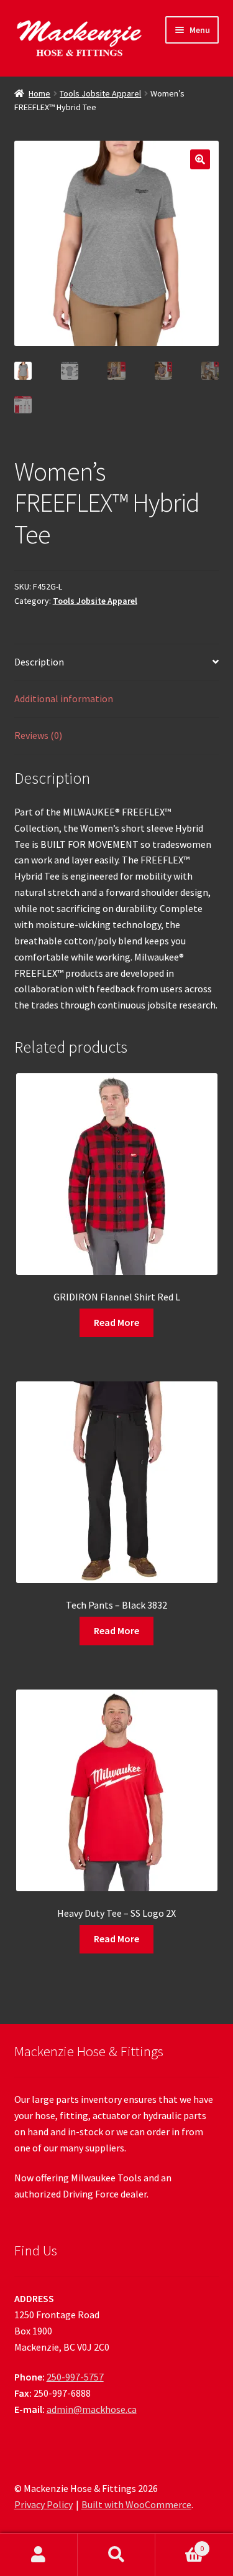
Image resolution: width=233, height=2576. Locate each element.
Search (116, 2555)
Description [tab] (39, 662)
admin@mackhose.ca (92, 2409)
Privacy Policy (43, 2504)
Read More (116, 1322)
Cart (180, 2544)
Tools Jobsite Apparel (100, 93)
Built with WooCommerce (136, 2504)
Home (39, 93)
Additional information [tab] (64, 698)
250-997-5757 (75, 2377)
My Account (39, 2555)
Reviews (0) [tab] (38, 735)
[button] (200, 159)
